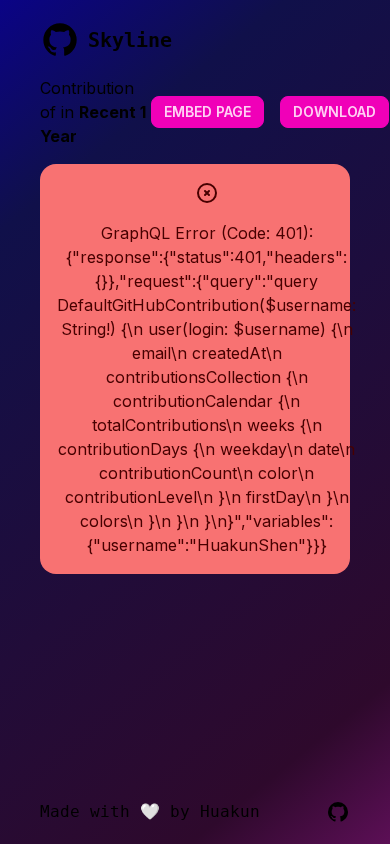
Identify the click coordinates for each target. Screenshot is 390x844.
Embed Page (207, 111)
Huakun (230, 811)
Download (334, 111)
